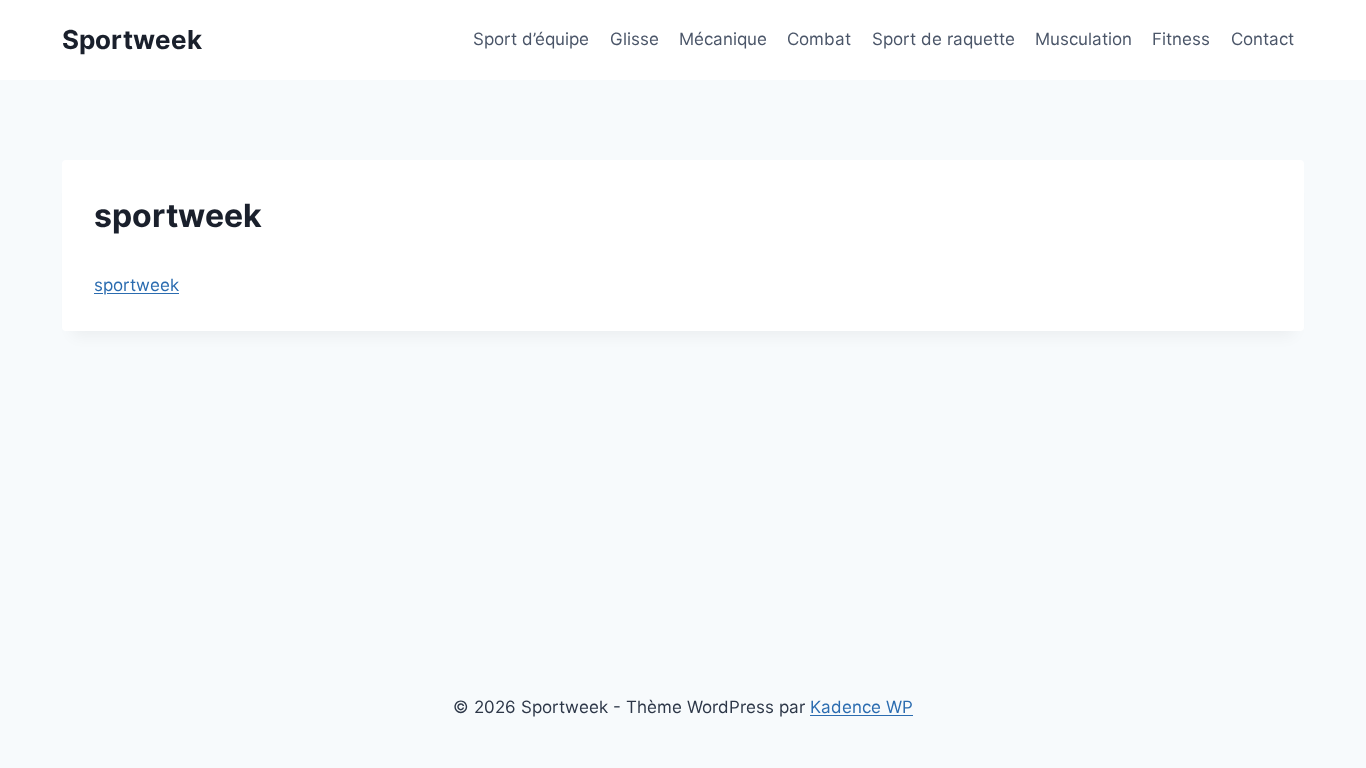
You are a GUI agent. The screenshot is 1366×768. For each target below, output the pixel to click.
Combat (819, 39)
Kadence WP (861, 707)
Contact (1262, 39)
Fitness (1181, 39)
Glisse (634, 39)
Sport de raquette (943, 39)
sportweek (136, 285)
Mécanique (723, 39)
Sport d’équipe (531, 39)
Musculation (1083, 39)
